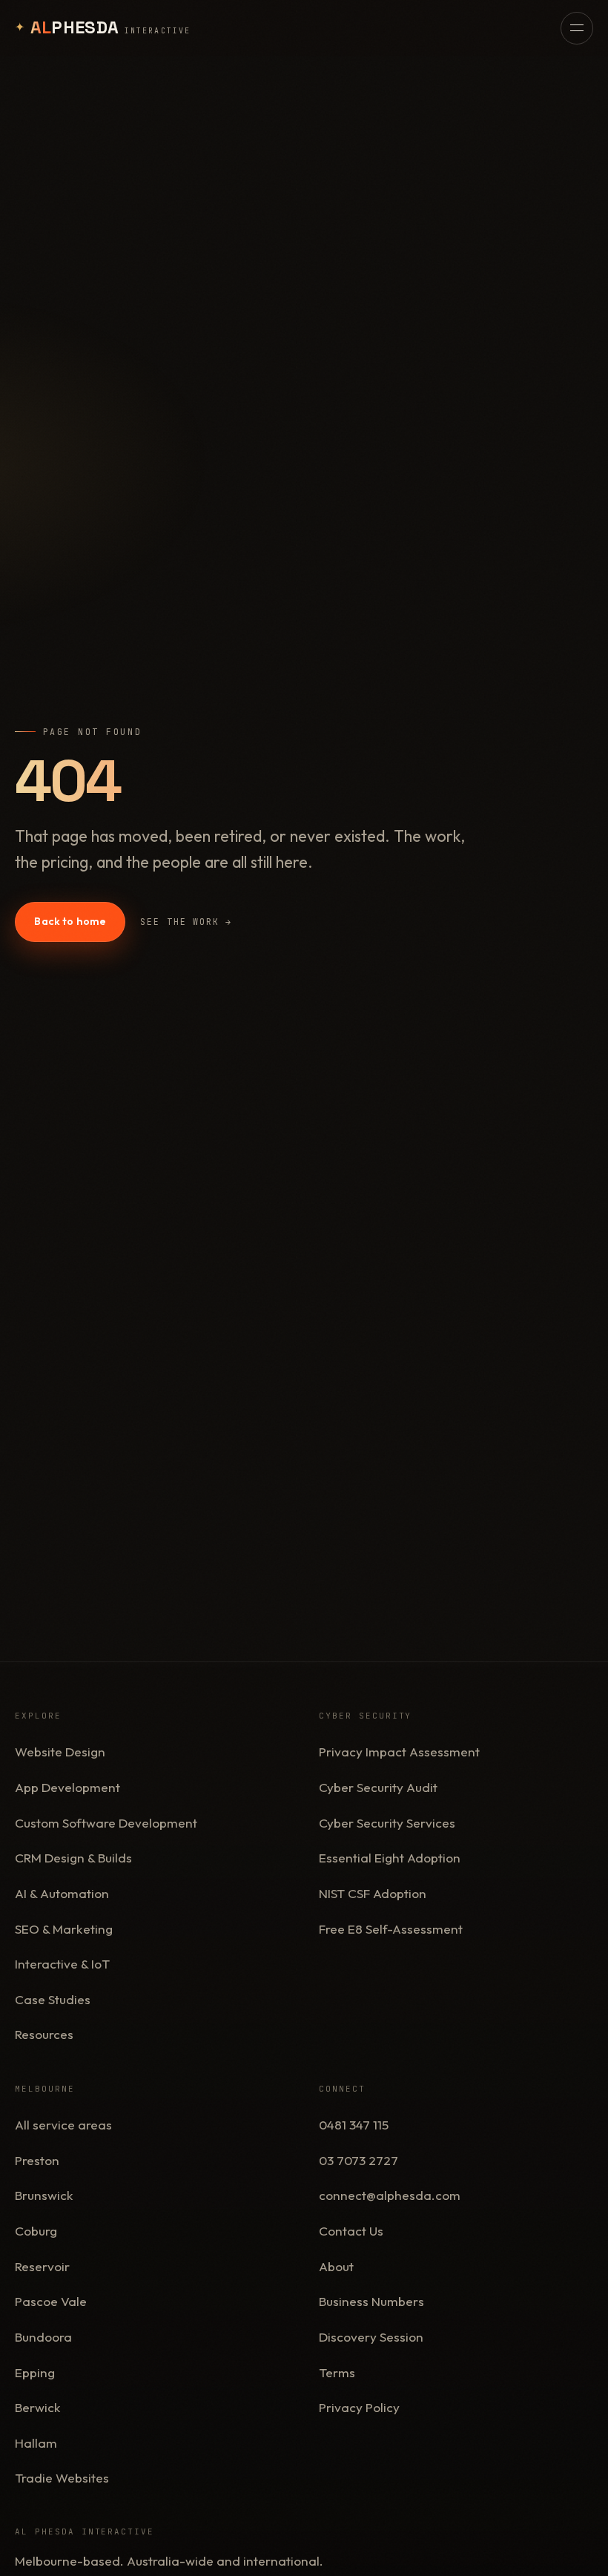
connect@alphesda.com (390, 2195)
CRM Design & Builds (73, 1858)
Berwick (38, 2407)
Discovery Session (371, 2337)
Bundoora (43, 2337)
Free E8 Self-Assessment (391, 1929)
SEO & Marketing (64, 1929)
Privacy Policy (359, 2407)
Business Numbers (371, 2301)
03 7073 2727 (358, 2160)
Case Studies (53, 1999)
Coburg (36, 2231)
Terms (337, 2372)
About (336, 2266)
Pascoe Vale (51, 2301)
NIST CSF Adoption (373, 1893)
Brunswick (44, 2195)
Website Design (60, 1752)
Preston (37, 2160)
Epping (35, 2372)
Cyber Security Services (387, 1823)
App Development (67, 1787)
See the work (186, 922)
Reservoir (42, 2266)
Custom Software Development (106, 1823)
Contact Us (351, 2231)
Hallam (36, 2443)
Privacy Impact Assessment (399, 1752)
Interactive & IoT (62, 1964)
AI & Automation (62, 1893)
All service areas (63, 2125)
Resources (44, 2034)
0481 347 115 (354, 2125)
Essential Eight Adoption (390, 1858)
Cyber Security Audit (378, 1787)
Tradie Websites (62, 2478)
